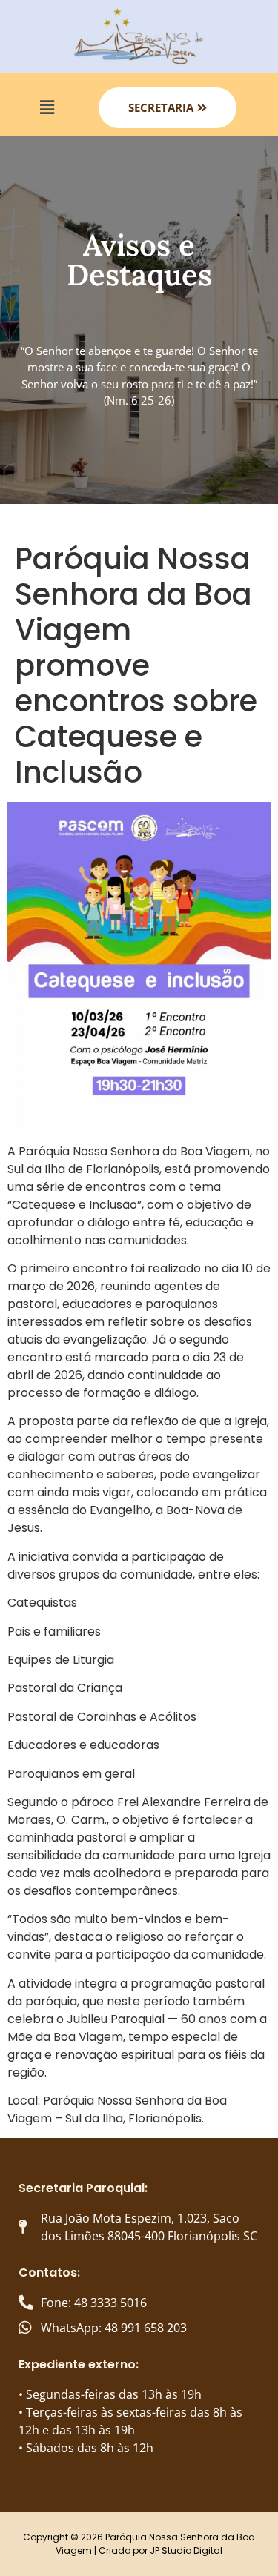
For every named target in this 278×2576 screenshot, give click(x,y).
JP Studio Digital (186, 2550)
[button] (47, 107)
